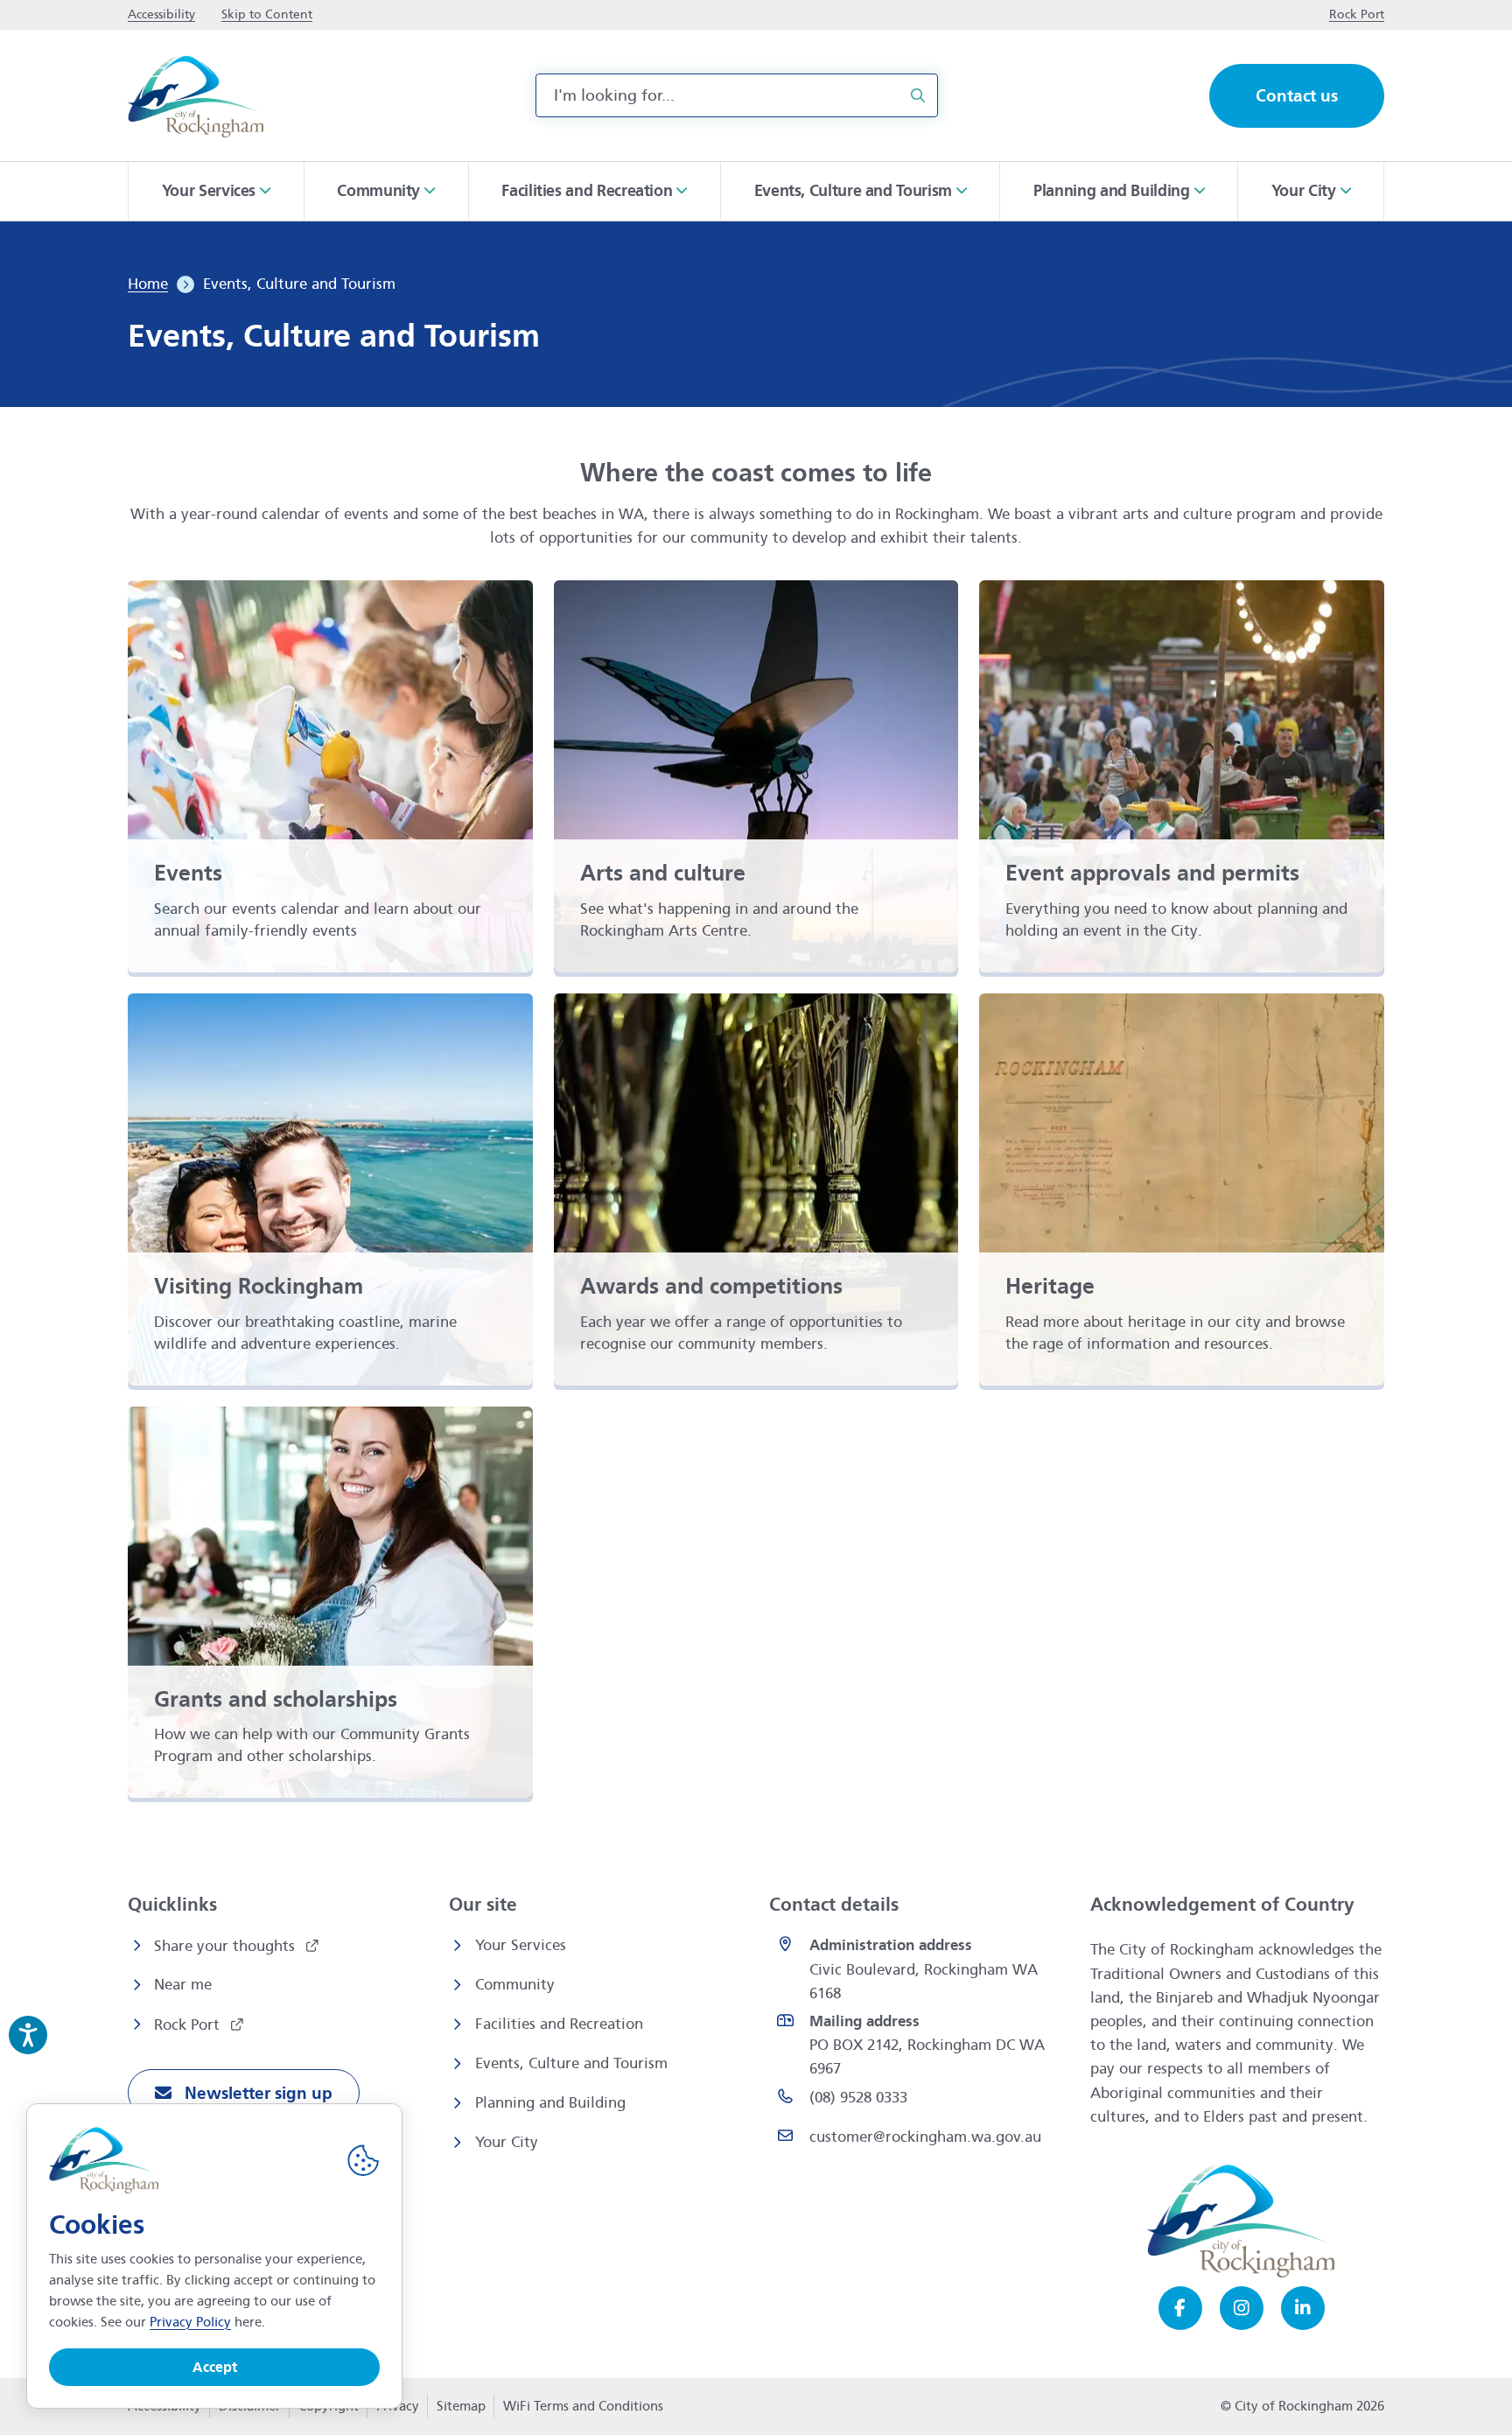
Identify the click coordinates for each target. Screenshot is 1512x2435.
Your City (507, 2142)
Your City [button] (1304, 191)
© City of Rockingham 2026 (1302, 2406)
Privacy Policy (190, 2322)
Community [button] (378, 191)
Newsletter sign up (256, 2093)
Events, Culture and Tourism (571, 2063)
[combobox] (737, 95)
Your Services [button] (209, 191)
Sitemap (461, 2406)
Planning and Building (550, 2103)
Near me (183, 1985)
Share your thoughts (227, 1946)
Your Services (521, 1945)
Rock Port (189, 2025)
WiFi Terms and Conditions (583, 2406)
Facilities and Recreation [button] (587, 191)
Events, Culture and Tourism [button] (853, 191)
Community (515, 1985)
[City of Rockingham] (196, 96)
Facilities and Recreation (559, 2024)
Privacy (397, 2411)
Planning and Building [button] (1111, 191)
